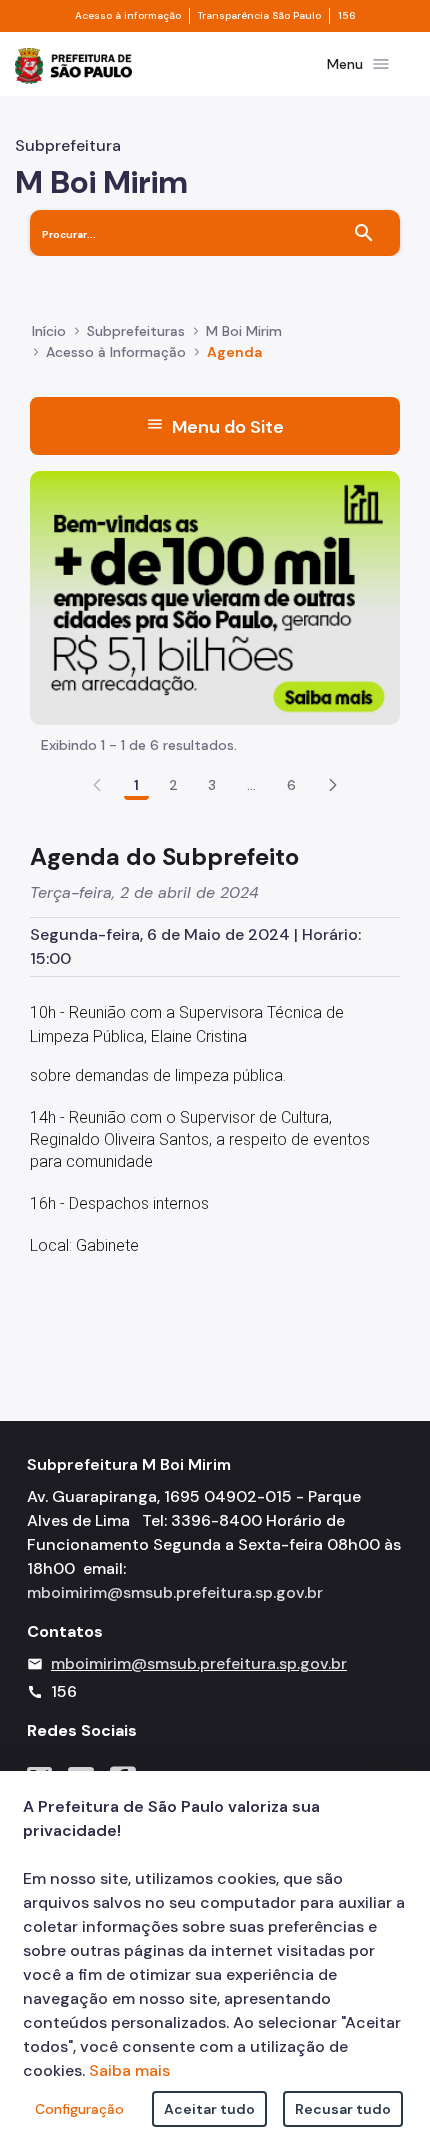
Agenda (234, 352)
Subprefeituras (136, 331)
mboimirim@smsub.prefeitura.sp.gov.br (175, 1592)
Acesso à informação (128, 16)
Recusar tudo (343, 2109)
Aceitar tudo (209, 2109)
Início (49, 331)
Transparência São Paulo (259, 16)
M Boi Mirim (244, 331)
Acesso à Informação (116, 352)
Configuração (79, 2109)
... (252, 785)
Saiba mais (129, 2070)
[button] (333, 785)
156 (347, 16)
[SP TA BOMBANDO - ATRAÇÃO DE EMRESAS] (215, 596)
